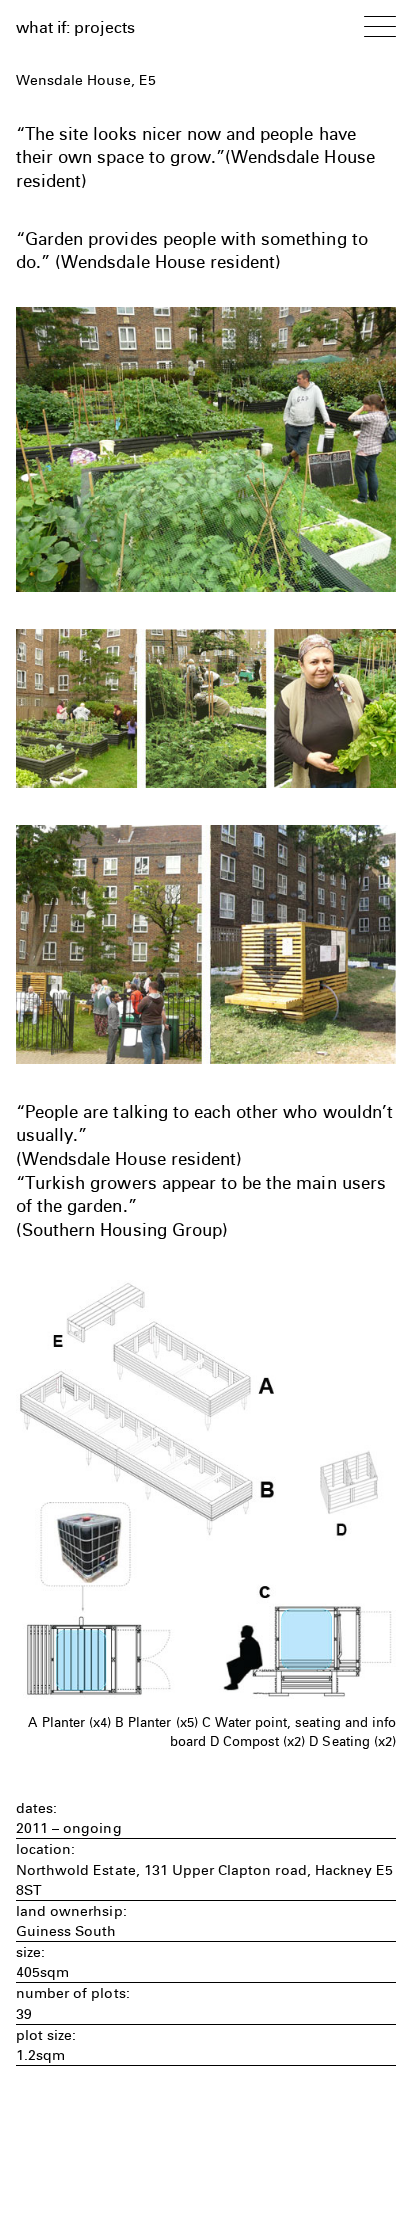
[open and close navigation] (380, 26)
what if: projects (75, 27)
